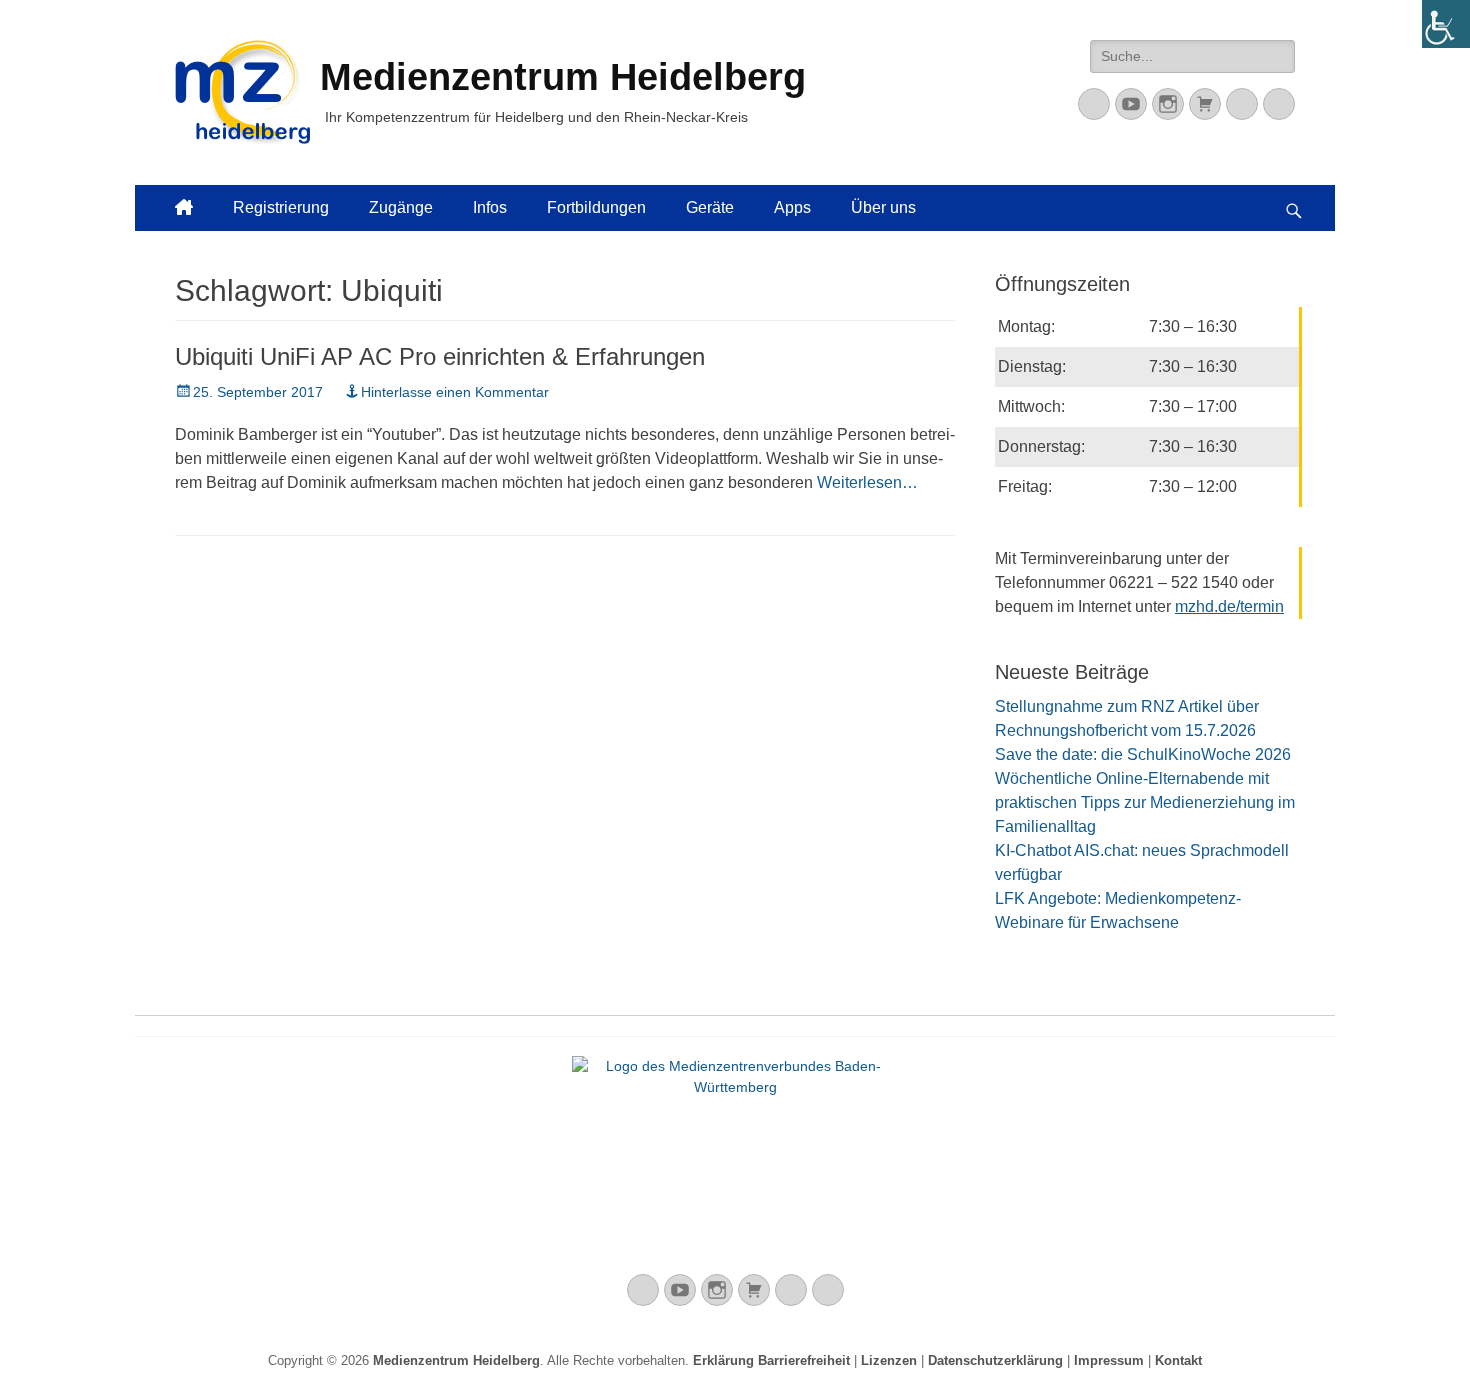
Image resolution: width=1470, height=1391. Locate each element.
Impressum (1109, 1360)
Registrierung (281, 207)
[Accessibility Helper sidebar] (1446, 24)
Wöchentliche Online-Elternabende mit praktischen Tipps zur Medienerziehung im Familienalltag (1145, 802)
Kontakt (1178, 1360)
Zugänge (401, 207)
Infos (490, 207)
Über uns (883, 207)
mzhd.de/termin (1229, 606)
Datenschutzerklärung (995, 1360)
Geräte (710, 207)
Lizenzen (889, 1360)
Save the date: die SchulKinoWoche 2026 (1143, 754)
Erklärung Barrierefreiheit (771, 1360)
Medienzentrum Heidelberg (456, 1360)
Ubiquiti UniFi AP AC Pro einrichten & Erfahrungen (440, 356)
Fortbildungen (596, 207)
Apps (792, 207)
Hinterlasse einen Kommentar (455, 392)
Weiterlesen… (867, 482)
